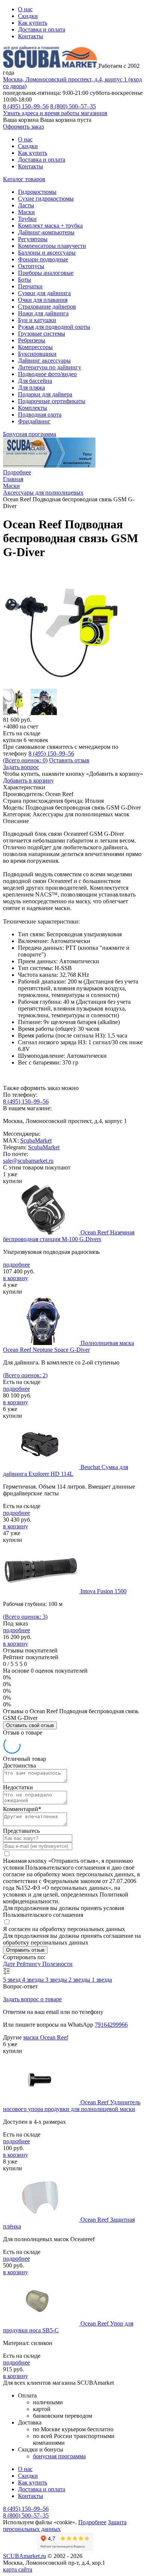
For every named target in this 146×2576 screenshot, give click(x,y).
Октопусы (31, 266)
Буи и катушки (37, 320)
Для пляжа (31, 388)
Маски (26, 212)
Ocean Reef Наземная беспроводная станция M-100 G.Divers (69, 1236)
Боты (25, 280)
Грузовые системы (42, 334)
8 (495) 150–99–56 (26, 106)
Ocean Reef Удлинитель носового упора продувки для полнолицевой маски (72, 2106)
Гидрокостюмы (37, 192)
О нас (25, 9)
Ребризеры (32, 340)
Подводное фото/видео (47, 374)
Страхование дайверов (47, 307)
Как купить (33, 23)
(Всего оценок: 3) (25, 1617)
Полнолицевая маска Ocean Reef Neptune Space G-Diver (69, 1346)
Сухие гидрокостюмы (46, 199)
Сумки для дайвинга (44, 293)
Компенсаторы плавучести (52, 246)
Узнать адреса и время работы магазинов (55, 113)
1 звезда (102, 1980)
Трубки (27, 219)
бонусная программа (59, 2456)
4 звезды (34, 1980)
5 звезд (13, 1980)
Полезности (57, 1964)
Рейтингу (29, 1964)
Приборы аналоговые (46, 273)
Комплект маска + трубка (50, 226)
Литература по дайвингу (50, 367)
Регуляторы (33, 239)
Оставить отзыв (69, 760)
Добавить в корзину (28, 780)
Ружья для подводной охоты (54, 327)
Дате (10, 1964)
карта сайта (18, 2569)
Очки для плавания (43, 300)
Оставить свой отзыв (30, 1725)
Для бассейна (35, 381)
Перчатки (30, 286)
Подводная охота (40, 415)
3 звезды (57, 1980)
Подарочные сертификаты (52, 401)
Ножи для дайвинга (43, 313)
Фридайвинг (34, 421)
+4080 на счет (21, 726)
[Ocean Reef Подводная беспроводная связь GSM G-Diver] (63, 685)
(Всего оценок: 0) (25, 760)
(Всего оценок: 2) (25, 1375)
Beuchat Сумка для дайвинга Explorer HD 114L (66, 1470)
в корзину (16, 1278)
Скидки (28, 16)
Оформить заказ (23, 127)
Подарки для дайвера (45, 394)
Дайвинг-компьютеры (46, 232)
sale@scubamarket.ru (28, 1161)
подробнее (16, 1265)
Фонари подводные (43, 259)
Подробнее (17, 472)
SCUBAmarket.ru (25, 2556)
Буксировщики (37, 354)
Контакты (31, 36)
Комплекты (33, 408)
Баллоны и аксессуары (47, 253)
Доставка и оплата (42, 29)
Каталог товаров (24, 179)
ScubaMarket (36, 1140)
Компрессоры (35, 347)
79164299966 (111, 2025)
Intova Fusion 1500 (104, 1591)
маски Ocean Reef (46, 2037)
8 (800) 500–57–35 (73, 106)
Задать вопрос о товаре (32, 1999)
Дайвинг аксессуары (44, 361)
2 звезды (80, 1980)
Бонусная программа (30, 434)
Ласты (26, 205)
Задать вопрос (21, 767)
